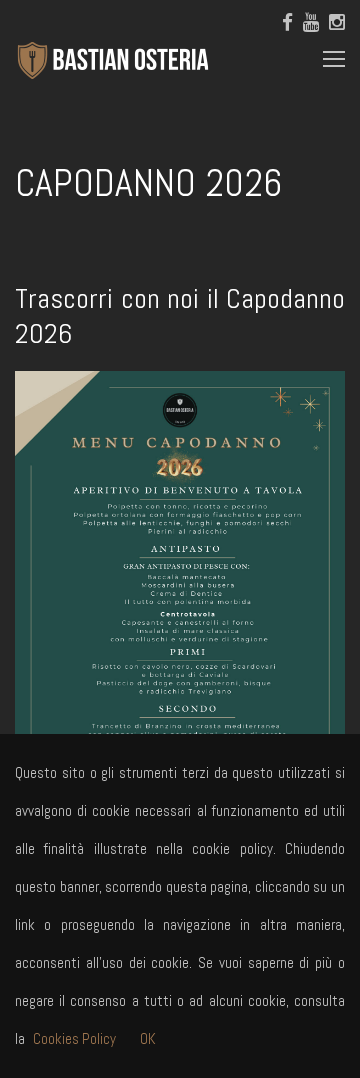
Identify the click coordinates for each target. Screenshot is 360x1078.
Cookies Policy (74, 1038)
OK (148, 1038)
